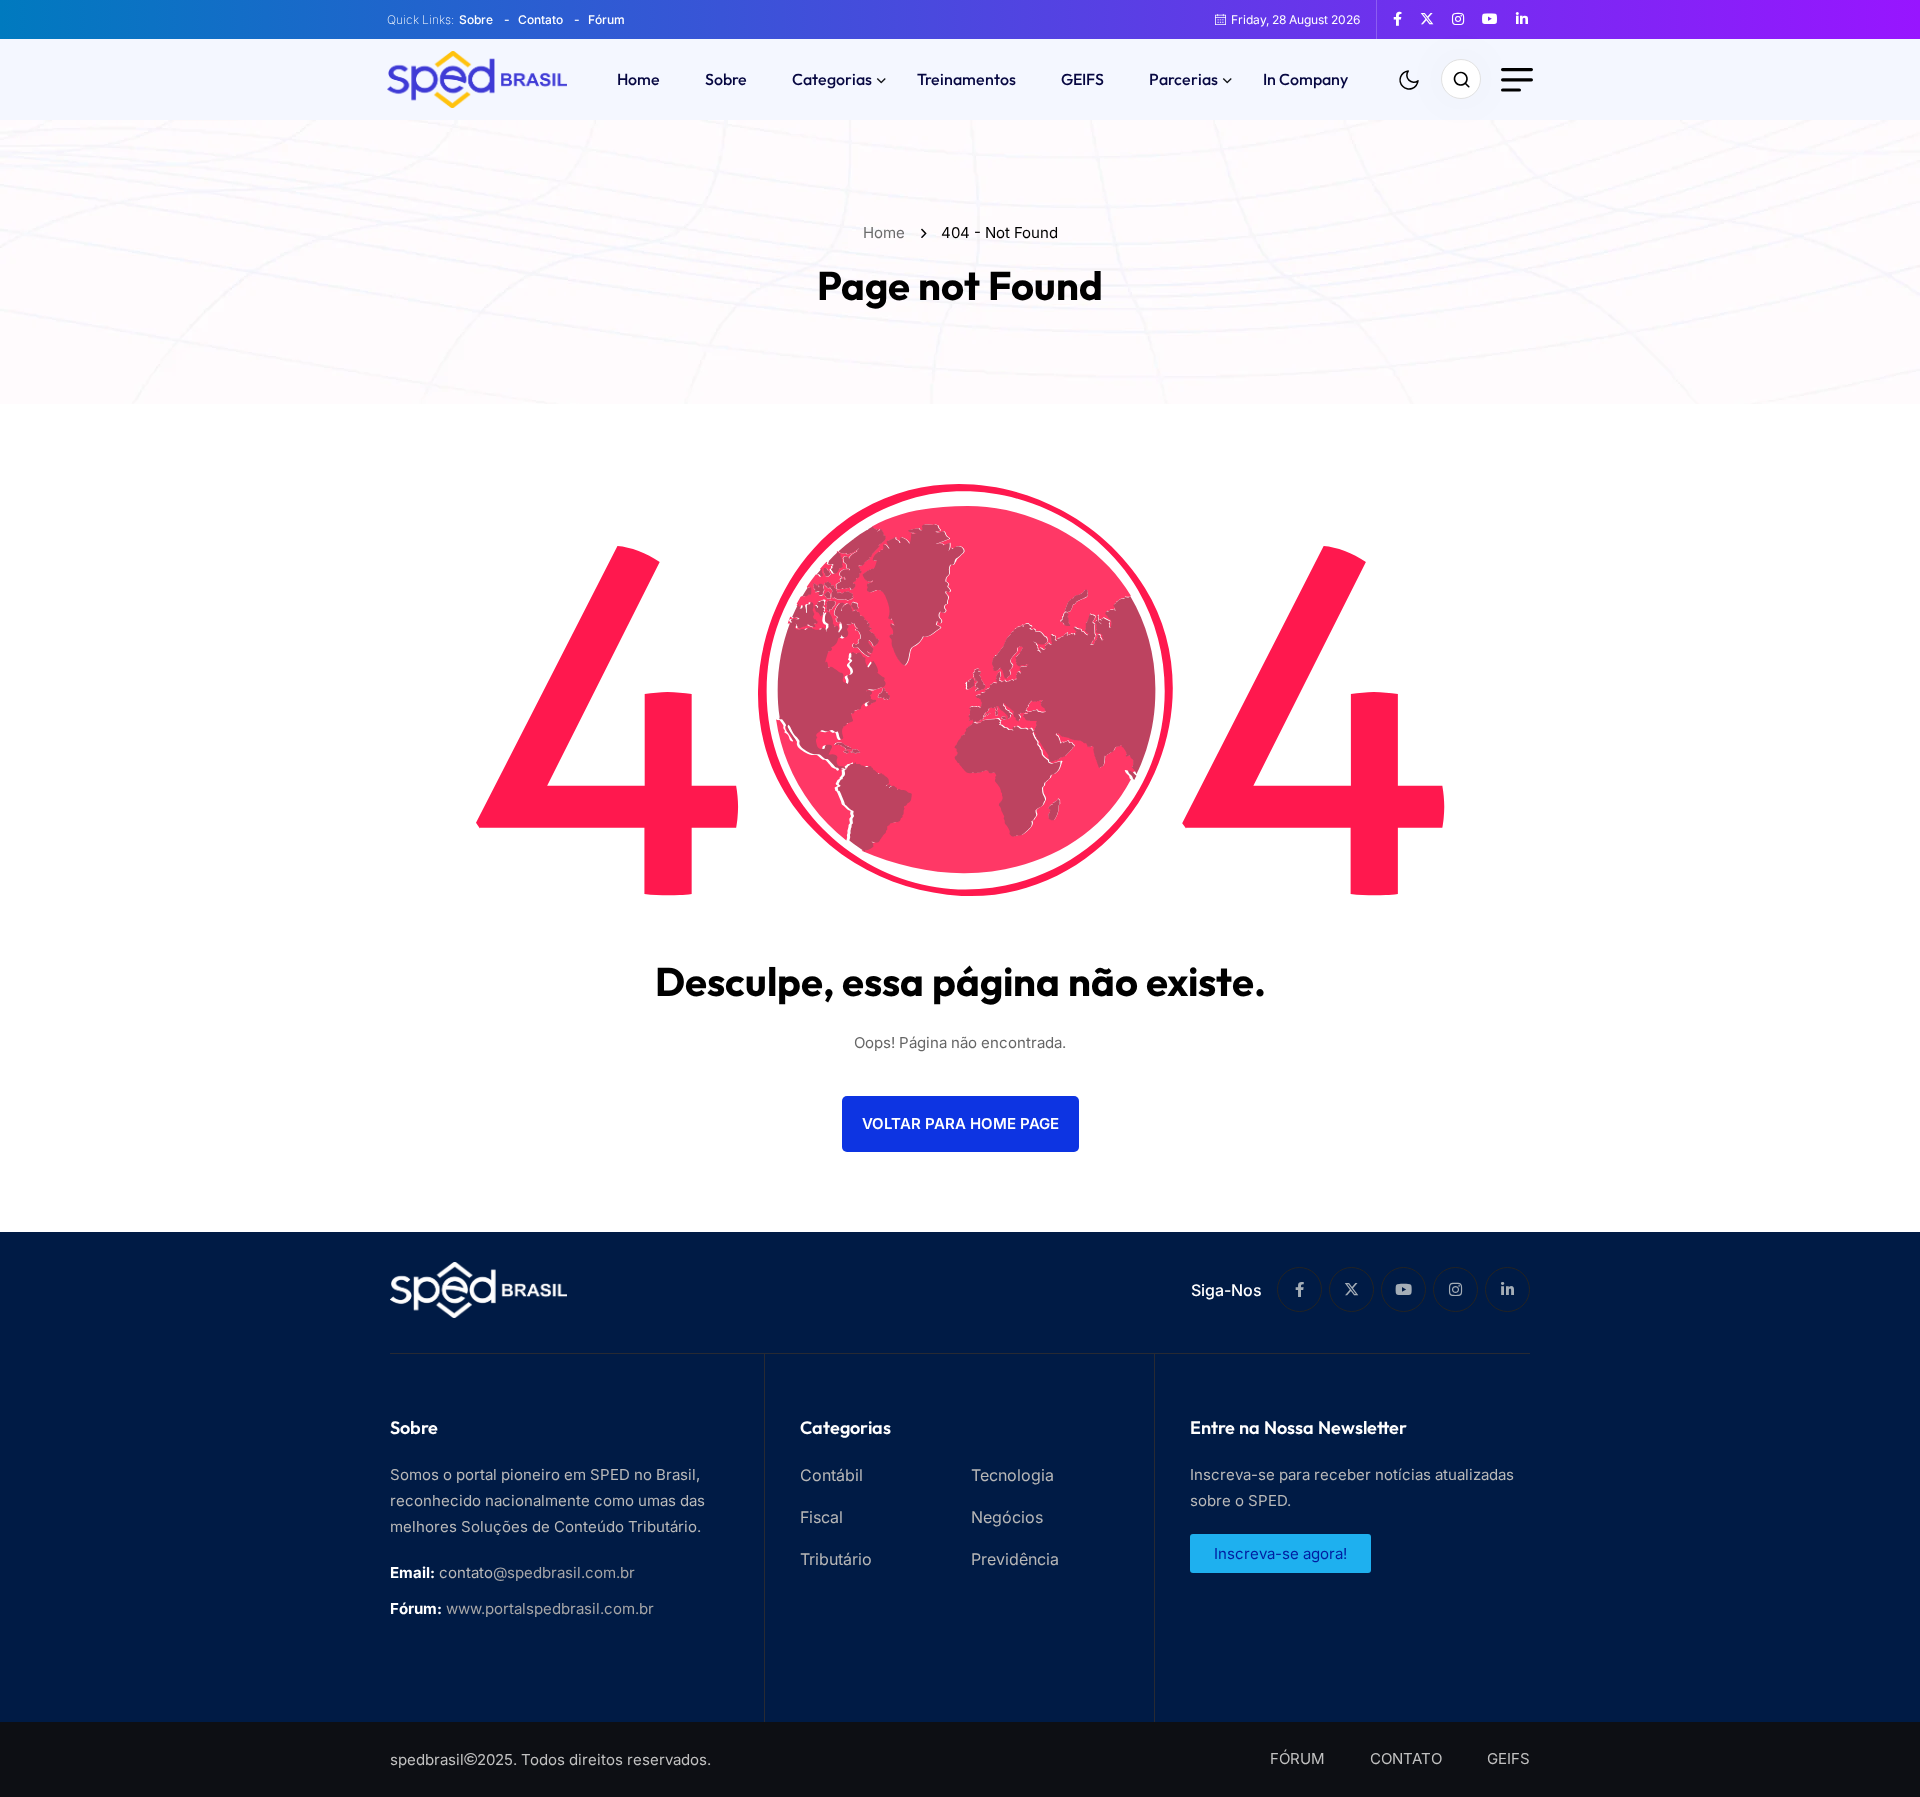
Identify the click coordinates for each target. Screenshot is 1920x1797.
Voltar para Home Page (960, 1123)
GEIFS (1082, 79)
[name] (1405, 19)
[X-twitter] (1351, 1289)
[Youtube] (1403, 1289)
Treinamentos (966, 79)
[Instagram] (1455, 1289)
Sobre (476, 19)
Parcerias (1183, 79)
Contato (540, 19)
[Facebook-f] (1299, 1289)
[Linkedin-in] (1507, 1289)
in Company (1305, 79)
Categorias (832, 79)
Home (638, 79)
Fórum (606, 19)
